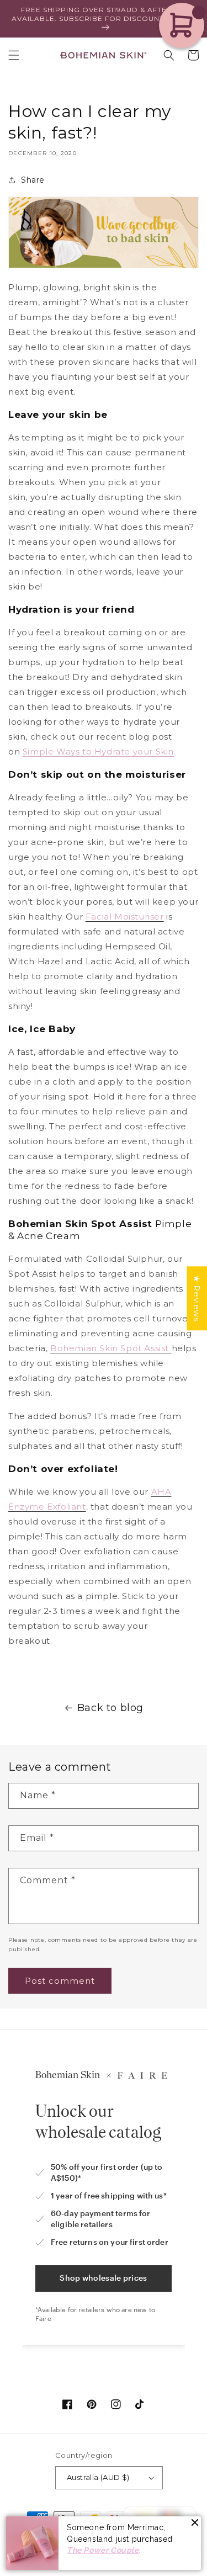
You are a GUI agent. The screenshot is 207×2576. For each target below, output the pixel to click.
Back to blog (110, 1708)
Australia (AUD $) (98, 2477)
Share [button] (33, 180)
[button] (14, 55)
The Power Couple (103, 2550)
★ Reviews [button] (197, 1298)
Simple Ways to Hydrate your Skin (98, 751)
